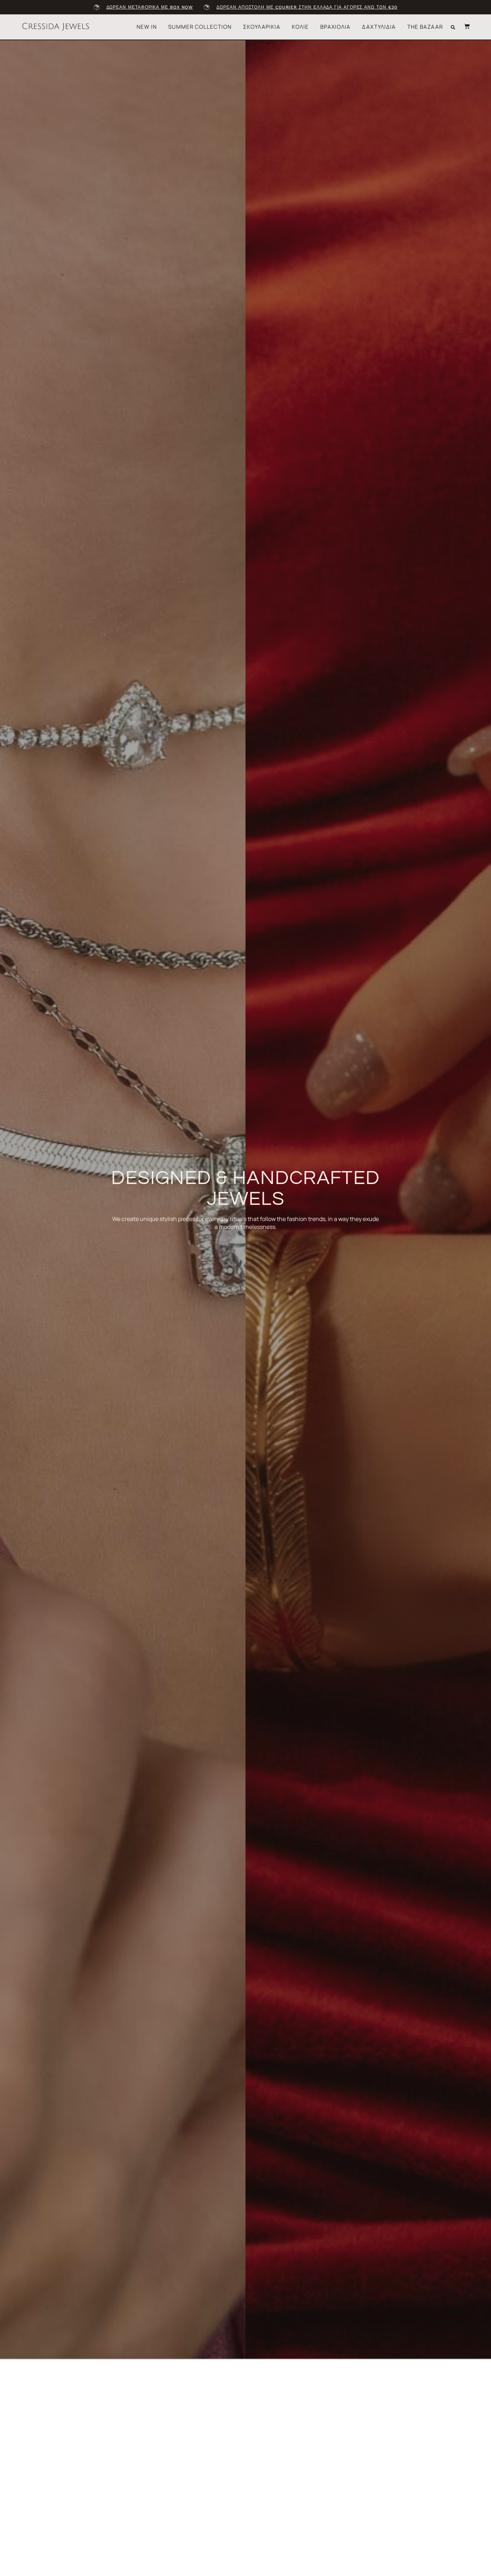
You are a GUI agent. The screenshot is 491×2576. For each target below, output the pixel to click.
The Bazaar (425, 27)
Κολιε (300, 27)
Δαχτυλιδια (379, 27)
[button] (453, 27)
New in (147, 27)
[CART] (463, 26)
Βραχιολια (335, 27)
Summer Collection (200, 27)
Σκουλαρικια (262, 27)
